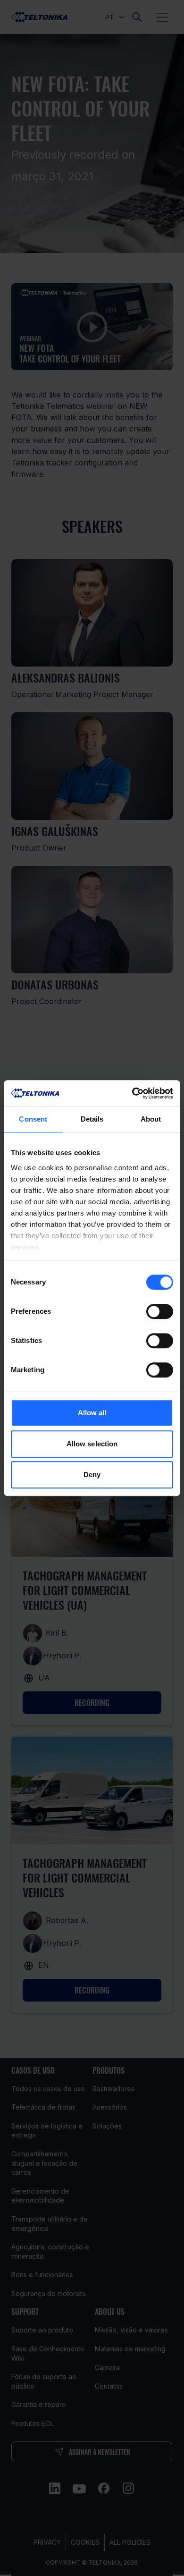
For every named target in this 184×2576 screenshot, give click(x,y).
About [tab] (151, 1119)
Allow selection (92, 1444)
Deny (92, 1474)
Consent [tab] (33, 1119)
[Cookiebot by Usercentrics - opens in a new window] (132, 1093)
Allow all (92, 1413)
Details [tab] (92, 1119)
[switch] (160, 1311)
